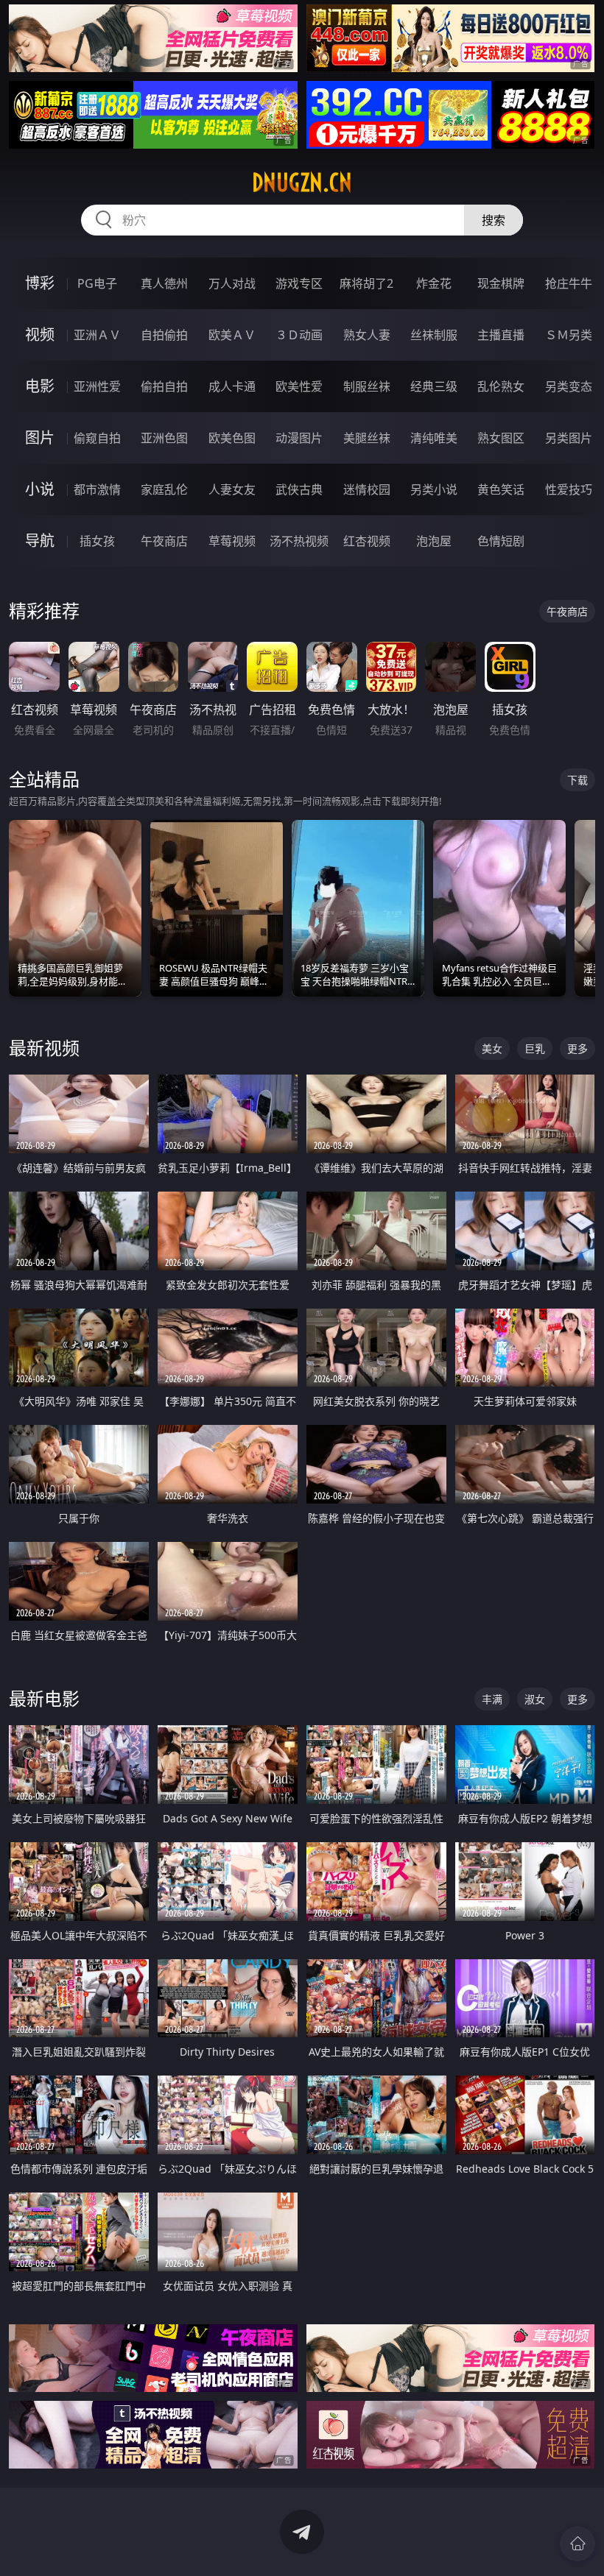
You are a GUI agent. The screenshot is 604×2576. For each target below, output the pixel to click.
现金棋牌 (501, 283)
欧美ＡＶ (232, 335)
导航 (40, 541)
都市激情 (97, 489)
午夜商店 (164, 541)
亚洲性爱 (97, 386)
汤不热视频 (299, 541)
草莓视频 (232, 541)
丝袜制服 (434, 335)
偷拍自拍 (164, 386)
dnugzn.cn (302, 183)
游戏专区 (299, 283)
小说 (40, 489)
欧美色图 (232, 438)
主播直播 (501, 335)
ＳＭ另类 (569, 335)
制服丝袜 (367, 386)
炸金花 (434, 283)
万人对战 (232, 283)
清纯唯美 (434, 438)
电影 (40, 386)
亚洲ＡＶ (97, 335)
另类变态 (569, 386)
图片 (40, 438)
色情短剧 (501, 541)
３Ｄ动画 (299, 335)
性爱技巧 (569, 489)
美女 (492, 1048)
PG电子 (97, 283)
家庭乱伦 (164, 489)
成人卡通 (232, 386)
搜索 (494, 220)
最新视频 (44, 1048)
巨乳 (535, 1048)
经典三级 (434, 386)
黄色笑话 (501, 489)
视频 (40, 335)
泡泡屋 (434, 541)
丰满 (492, 1699)
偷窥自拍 (97, 438)
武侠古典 (299, 489)
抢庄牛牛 (569, 283)
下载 (577, 780)
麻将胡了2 (366, 283)
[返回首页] (577, 2544)
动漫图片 (299, 438)
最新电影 (44, 1698)
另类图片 (569, 438)
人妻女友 (232, 489)
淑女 (535, 1699)
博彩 (40, 283)
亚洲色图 (164, 438)
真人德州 (164, 283)
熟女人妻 (367, 335)
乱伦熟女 (501, 386)
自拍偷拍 (164, 335)
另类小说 (434, 489)
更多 (577, 1048)
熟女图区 (501, 438)
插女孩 (97, 541)
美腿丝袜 (367, 438)
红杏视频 (367, 541)
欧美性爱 (299, 386)
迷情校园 (367, 489)
